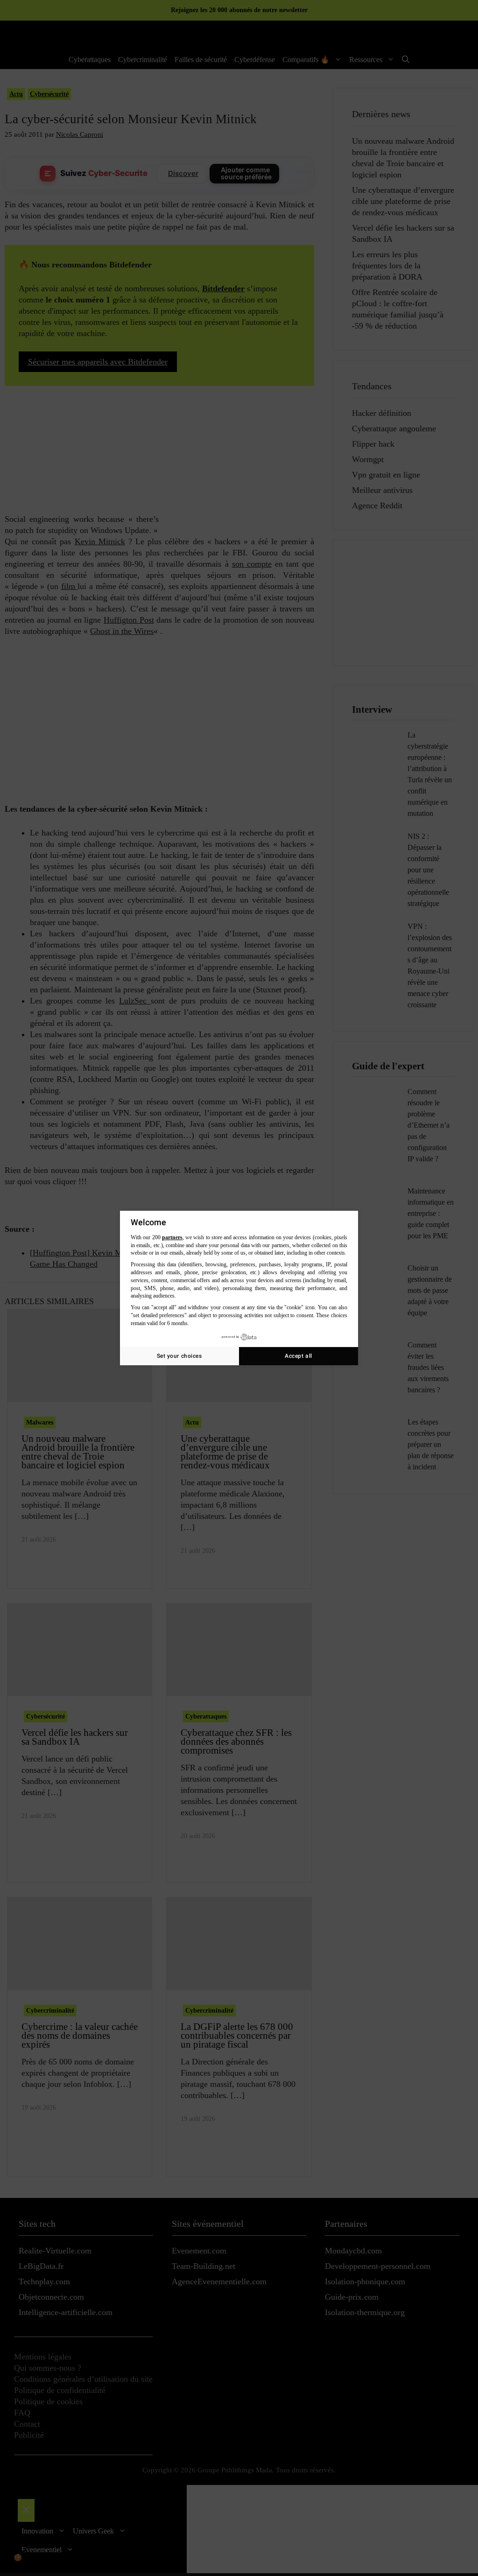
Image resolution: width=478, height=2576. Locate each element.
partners (172, 1237)
